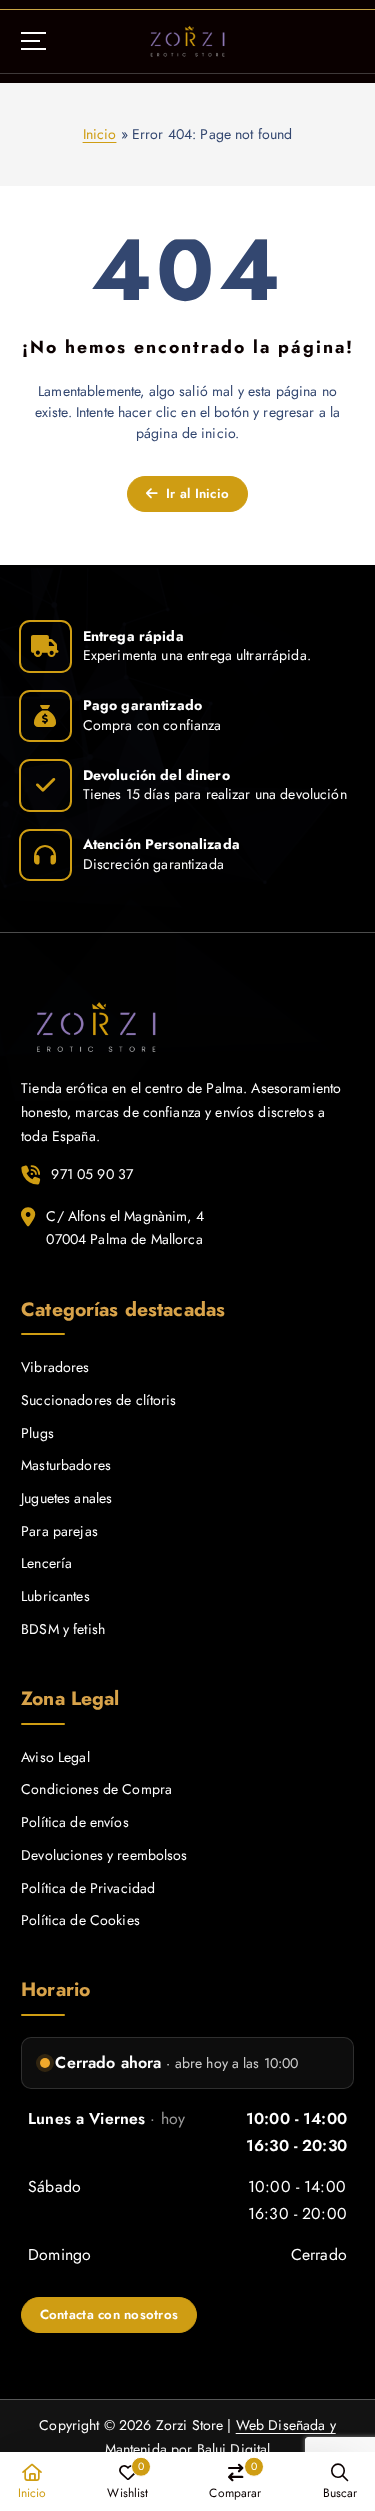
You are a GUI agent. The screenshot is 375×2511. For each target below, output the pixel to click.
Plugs (37, 1433)
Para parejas (59, 1531)
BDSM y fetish (63, 1629)
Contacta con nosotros (109, 2314)
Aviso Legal (55, 1757)
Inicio (100, 134)
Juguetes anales (66, 1498)
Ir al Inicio (195, 493)
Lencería (46, 1563)
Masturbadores (66, 1465)
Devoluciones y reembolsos (104, 1855)
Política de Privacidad (88, 1888)
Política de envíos (75, 1822)
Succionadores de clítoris (99, 1400)
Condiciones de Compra (96, 1789)
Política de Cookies (80, 1920)
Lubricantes (55, 1596)
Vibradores (55, 1367)
